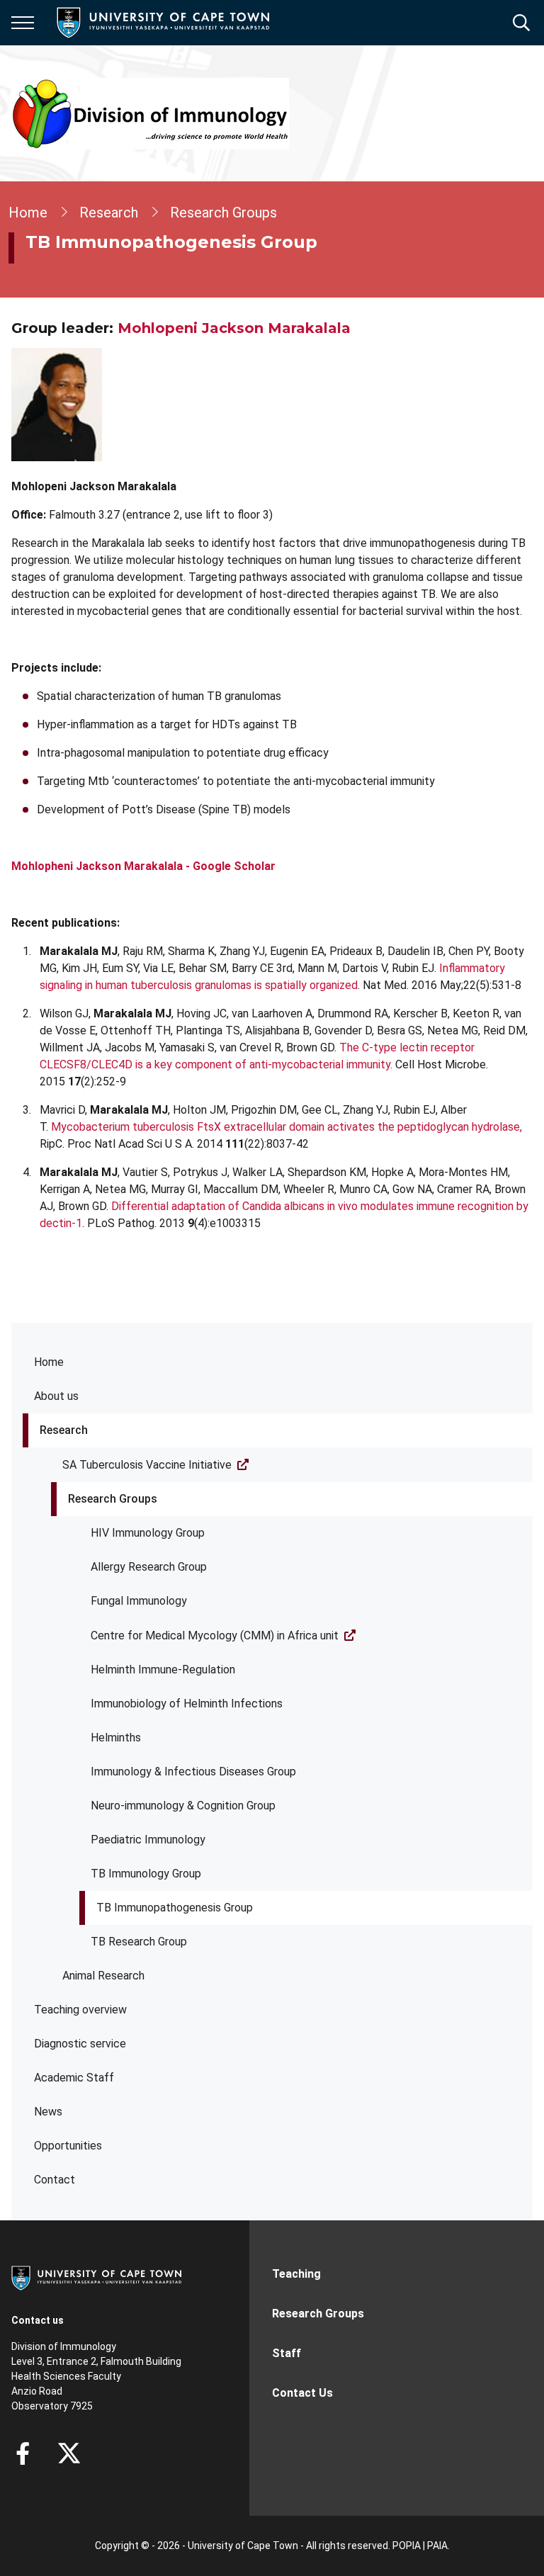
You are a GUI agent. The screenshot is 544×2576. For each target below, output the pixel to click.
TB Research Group (139, 1942)
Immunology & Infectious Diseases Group (193, 1772)
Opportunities (68, 2146)
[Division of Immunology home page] (150, 113)
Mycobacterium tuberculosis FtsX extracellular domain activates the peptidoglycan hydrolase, (287, 1127)
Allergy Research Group (149, 1567)
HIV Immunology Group (148, 1533)
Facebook (23, 2453)
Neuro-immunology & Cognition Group (183, 1806)
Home (49, 1362)
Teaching (296, 2274)
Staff (287, 2353)
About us (56, 1396)
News (48, 2112)
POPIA (407, 2546)
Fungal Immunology (139, 1601)
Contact (55, 2180)
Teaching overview (80, 2010)
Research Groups (113, 1499)
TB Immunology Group (146, 1874)
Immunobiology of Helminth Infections (187, 1704)
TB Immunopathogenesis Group (175, 1908)
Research (64, 1430)
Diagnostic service (80, 2044)
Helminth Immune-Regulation (163, 1670)
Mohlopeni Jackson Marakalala (234, 328)
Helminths (116, 1738)
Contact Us (302, 2393)
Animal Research (103, 1976)
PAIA (437, 2546)
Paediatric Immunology (148, 1840)
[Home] (96, 2277)
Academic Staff (74, 2078)
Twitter (69, 2453)
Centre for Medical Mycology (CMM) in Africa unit (215, 1636)
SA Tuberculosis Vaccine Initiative (147, 1465)
